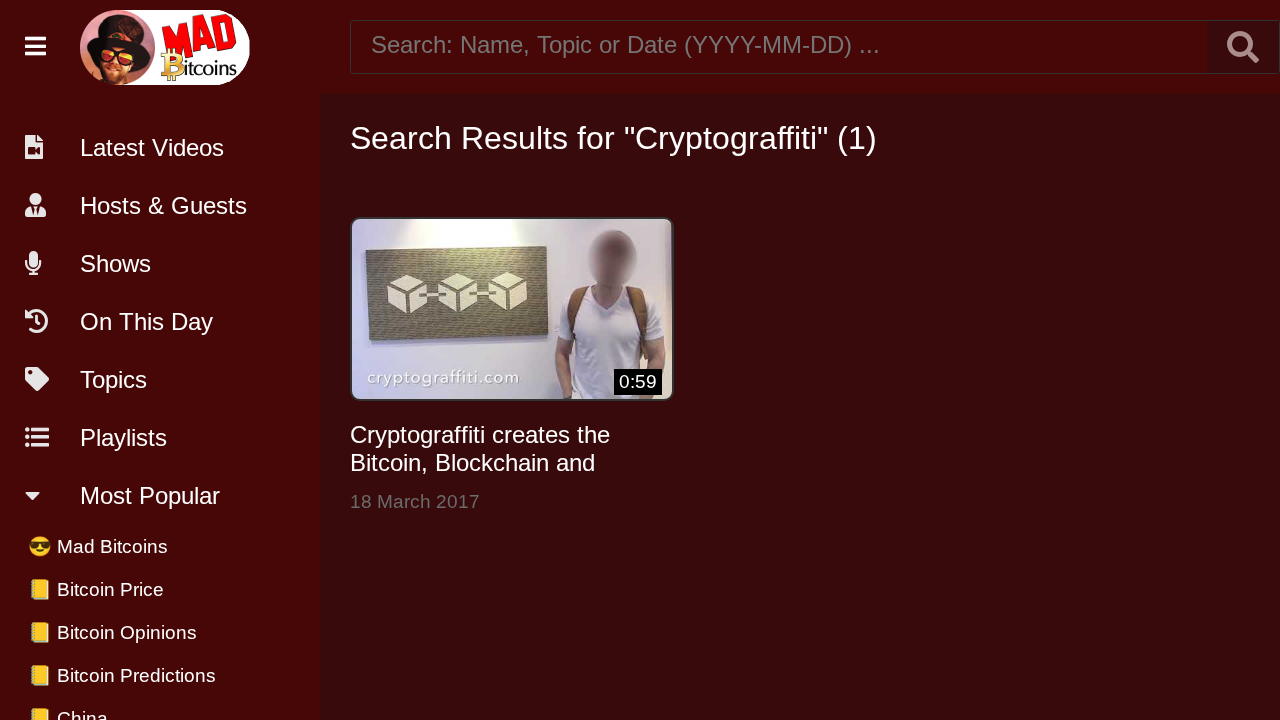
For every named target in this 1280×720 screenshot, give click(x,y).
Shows (115, 263)
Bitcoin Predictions (122, 675)
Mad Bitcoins (98, 546)
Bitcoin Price (96, 589)
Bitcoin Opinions (112, 632)
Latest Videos (152, 147)
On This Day (146, 321)
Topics (113, 379)
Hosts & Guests (163, 205)
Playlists (123, 437)
